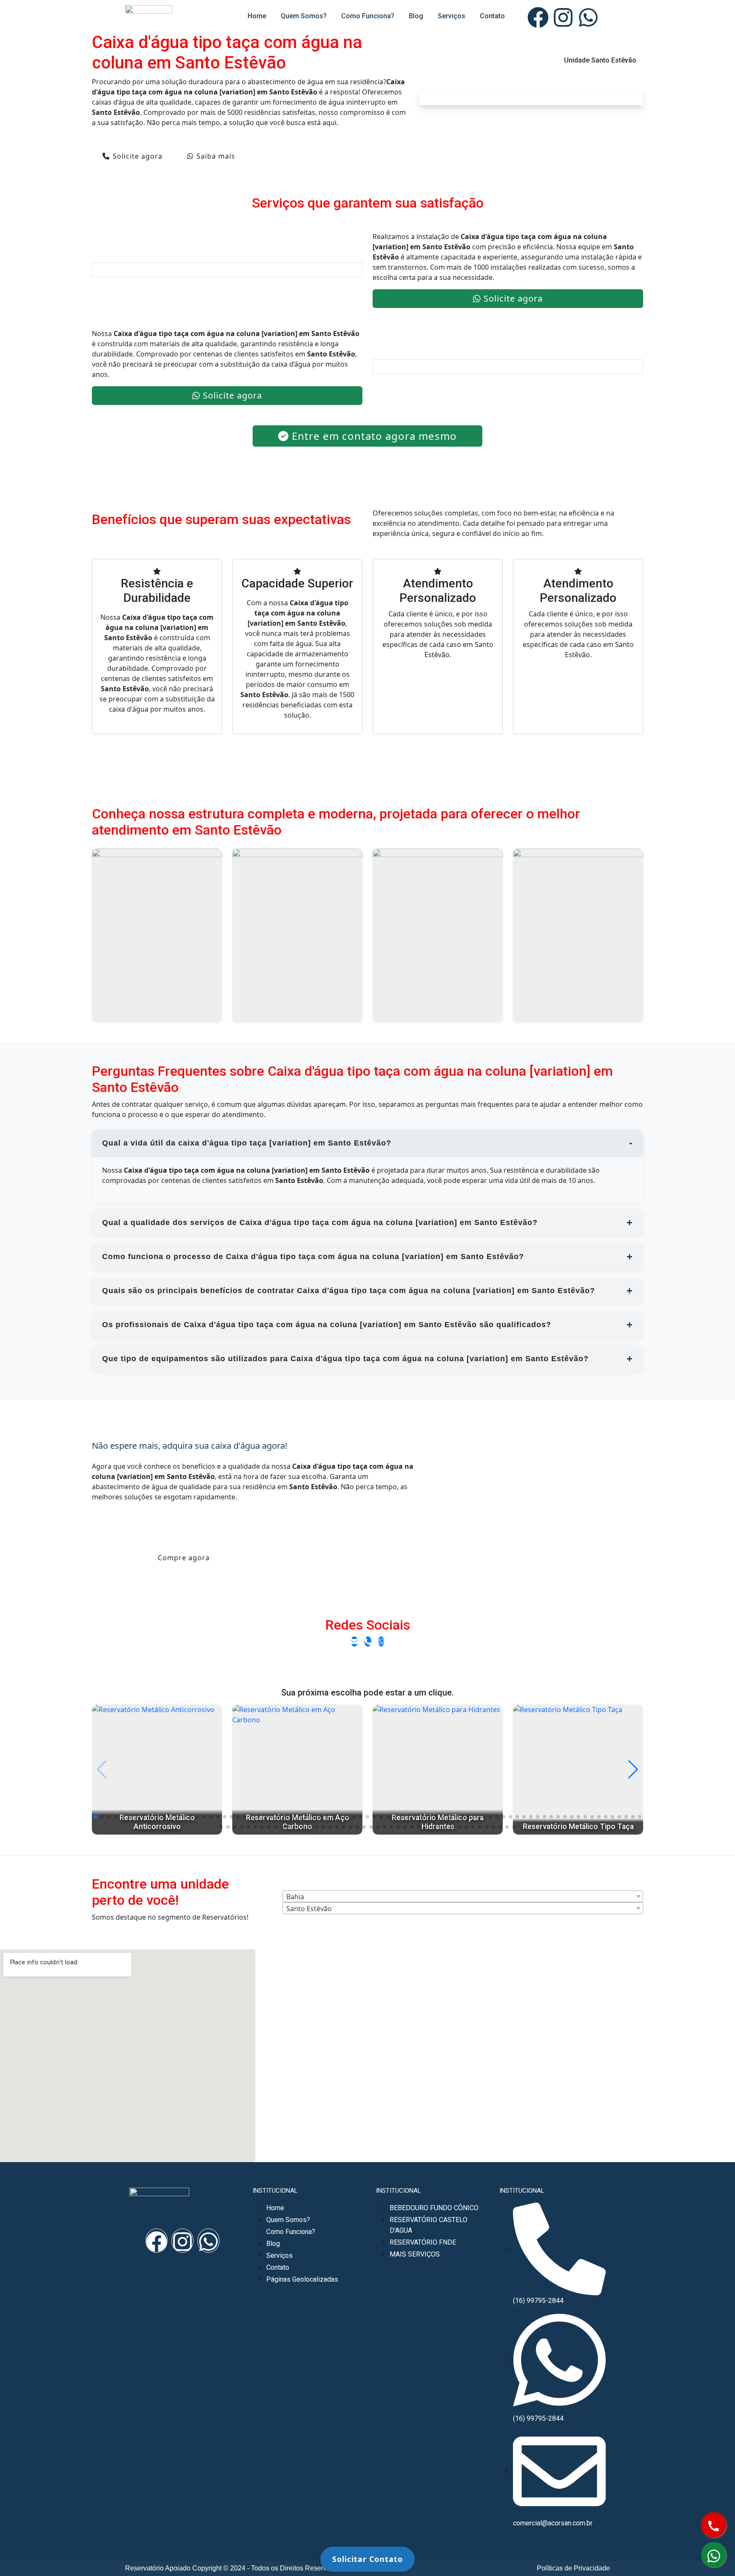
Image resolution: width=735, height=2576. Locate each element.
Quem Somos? (304, 16)
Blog (416, 16)
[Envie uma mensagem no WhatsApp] (381, 1641)
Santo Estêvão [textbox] (309, 1909)
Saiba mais (216, 156)
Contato (492, 16)
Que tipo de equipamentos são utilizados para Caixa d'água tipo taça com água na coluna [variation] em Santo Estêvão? (345, 1359)
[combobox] (463, 1896)
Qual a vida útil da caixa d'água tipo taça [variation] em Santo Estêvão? (247, 1143)
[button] (95, 1817)
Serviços (452, 16)
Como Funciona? (368, 16)
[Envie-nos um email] (354, 1641)
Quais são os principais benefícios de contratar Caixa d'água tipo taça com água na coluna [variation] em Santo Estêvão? (349, 1291)
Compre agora (184, 1558)
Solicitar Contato (367, 2559)
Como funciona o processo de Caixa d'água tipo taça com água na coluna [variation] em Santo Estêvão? (313, 1257)
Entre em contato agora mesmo (374, 436)
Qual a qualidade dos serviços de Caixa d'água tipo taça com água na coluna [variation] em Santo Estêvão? (320, 1222)
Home (257, 16)
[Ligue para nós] (368, 1641)
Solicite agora (138, 156)
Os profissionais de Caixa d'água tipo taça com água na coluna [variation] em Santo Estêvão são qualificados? (327, 1325)
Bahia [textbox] (295, 1897)
